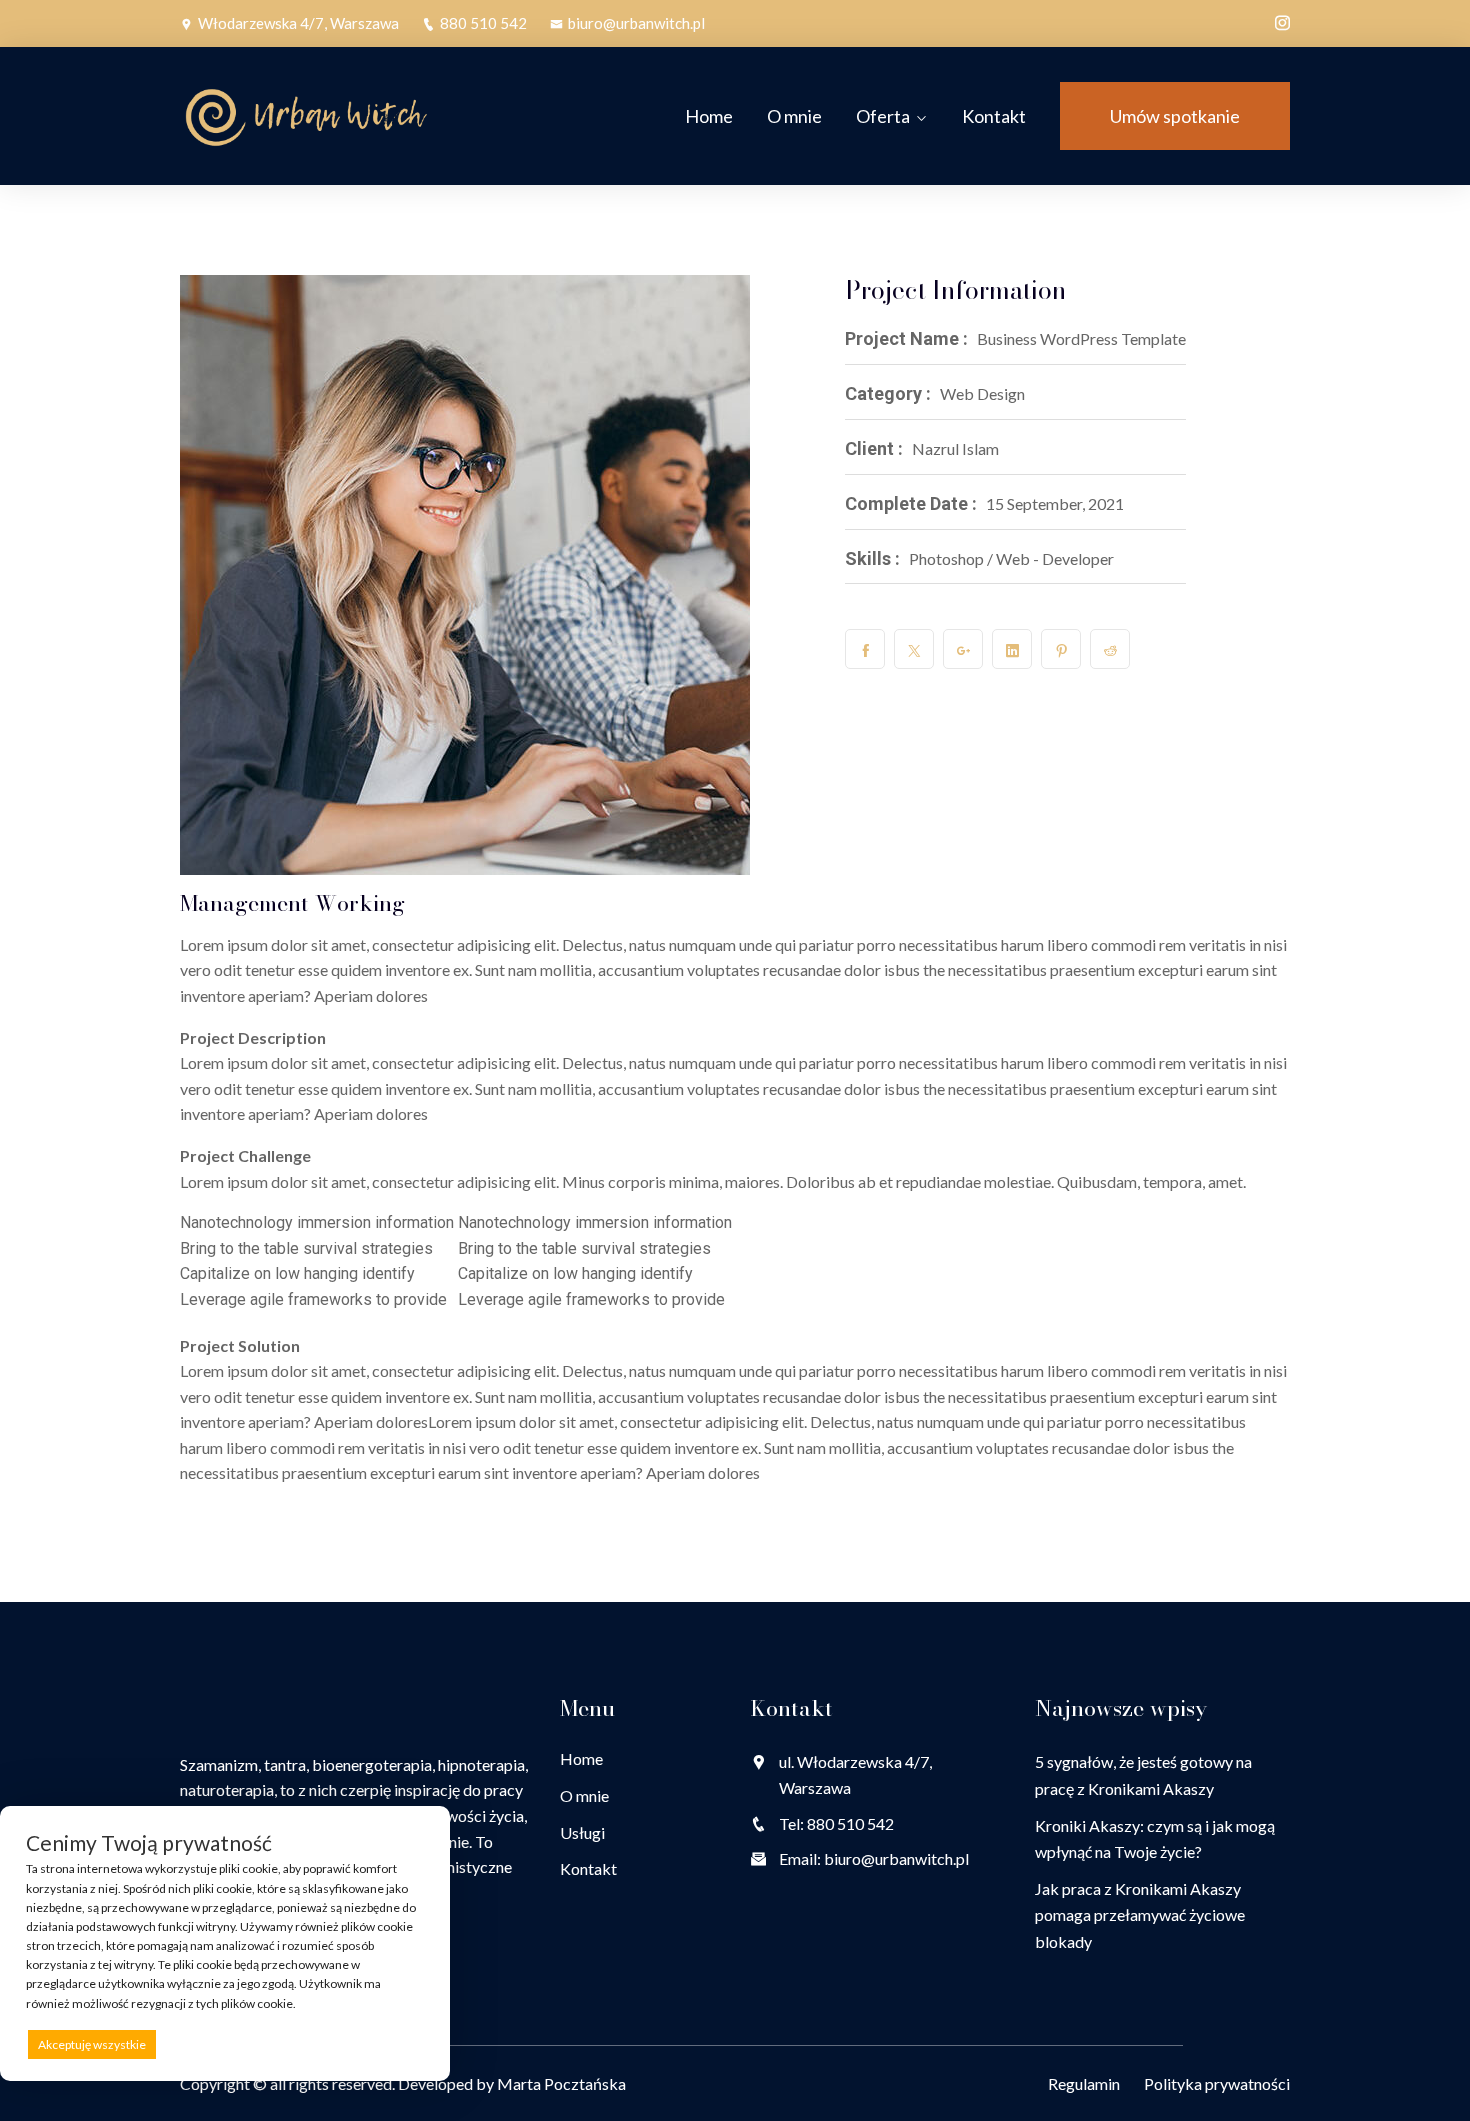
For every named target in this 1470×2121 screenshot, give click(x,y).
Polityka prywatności (1217, 2083)
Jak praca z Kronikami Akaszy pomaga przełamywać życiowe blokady (1140, 1915)
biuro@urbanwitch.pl (636, 23)
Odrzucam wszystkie (248, 2044)
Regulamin (1084, 2083)
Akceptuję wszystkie (92, 2044)
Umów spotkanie (1175, 116)
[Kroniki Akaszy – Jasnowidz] (307, 116)
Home (709, 116)
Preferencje (381, 2043)
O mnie (794, 116)
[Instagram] (1282, 22)
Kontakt (994, 116)
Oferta (883, 116)
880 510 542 (483, 23)
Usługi (582, 1832)
